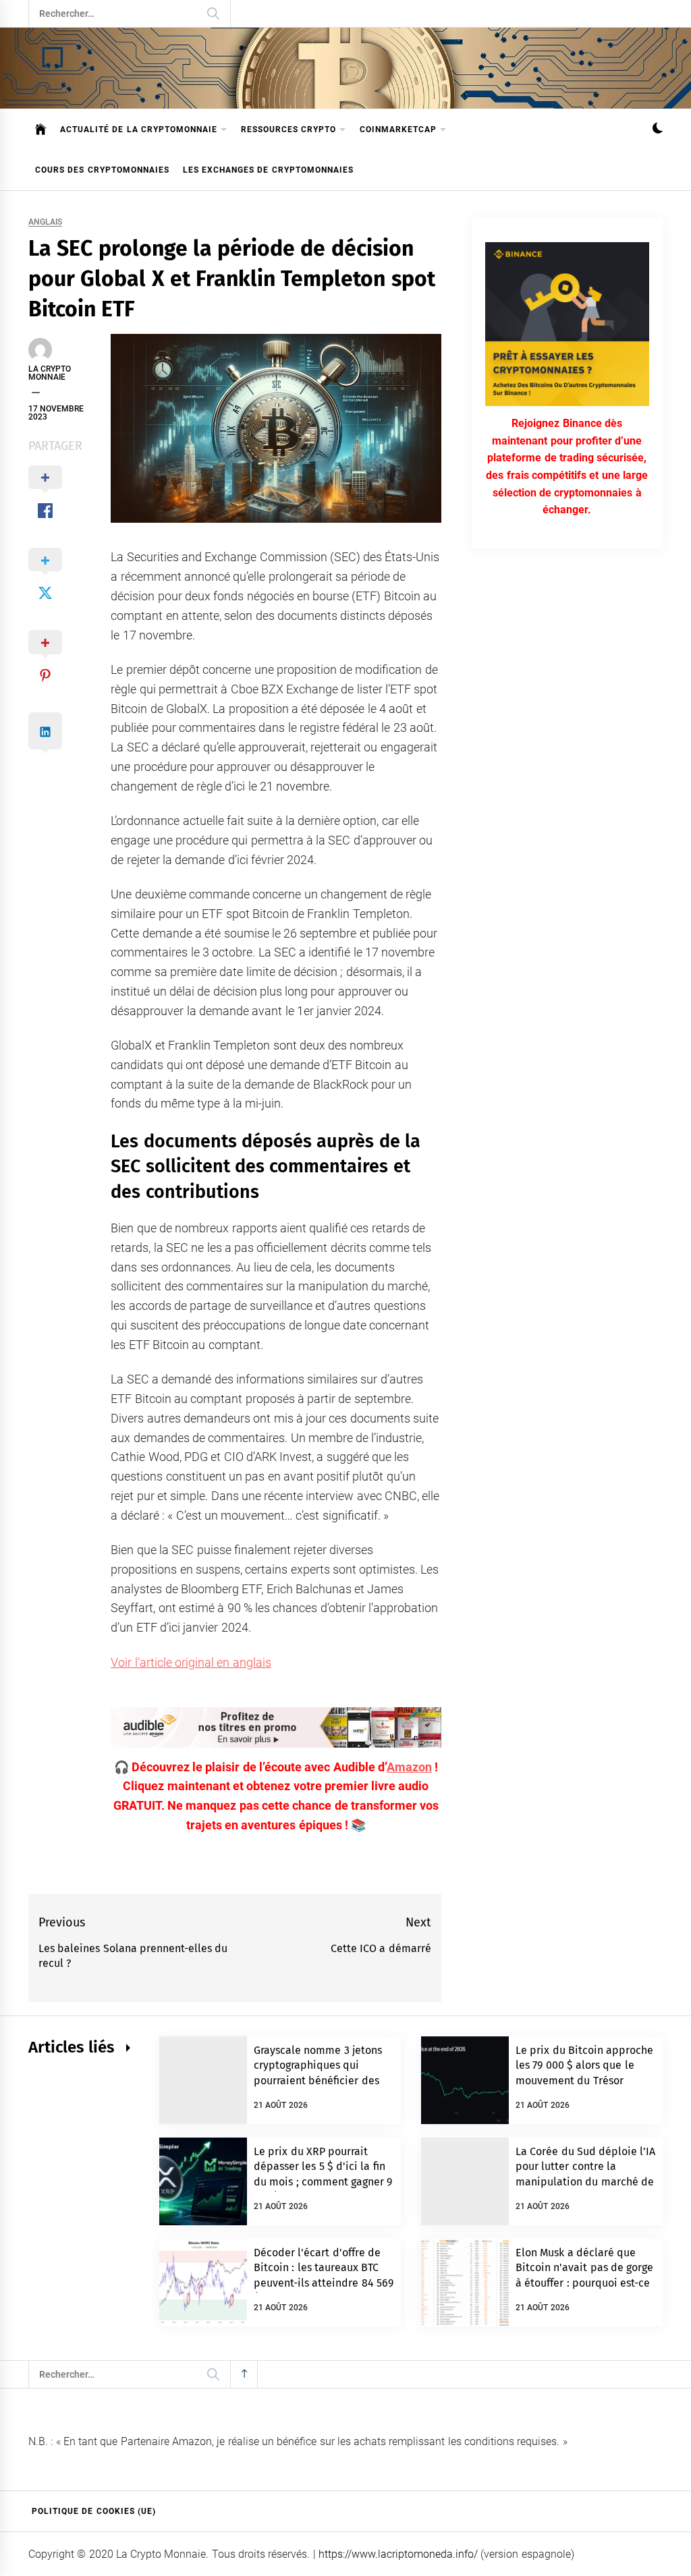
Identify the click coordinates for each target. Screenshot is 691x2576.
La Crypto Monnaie (50, 373)
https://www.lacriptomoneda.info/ (398, 2554)
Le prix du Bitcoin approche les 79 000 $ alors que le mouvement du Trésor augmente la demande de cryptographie (584, 2081)
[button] (658, 130)
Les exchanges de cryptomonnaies (268, 170)
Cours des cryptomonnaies (102, 170)
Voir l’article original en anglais (191, 1662)
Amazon (409, 1767)
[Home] (41, 130)
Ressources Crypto (288, 130)
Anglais (45, 222)
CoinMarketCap (398, 130)
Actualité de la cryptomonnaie (139, 130)
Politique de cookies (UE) (94, 2511)
